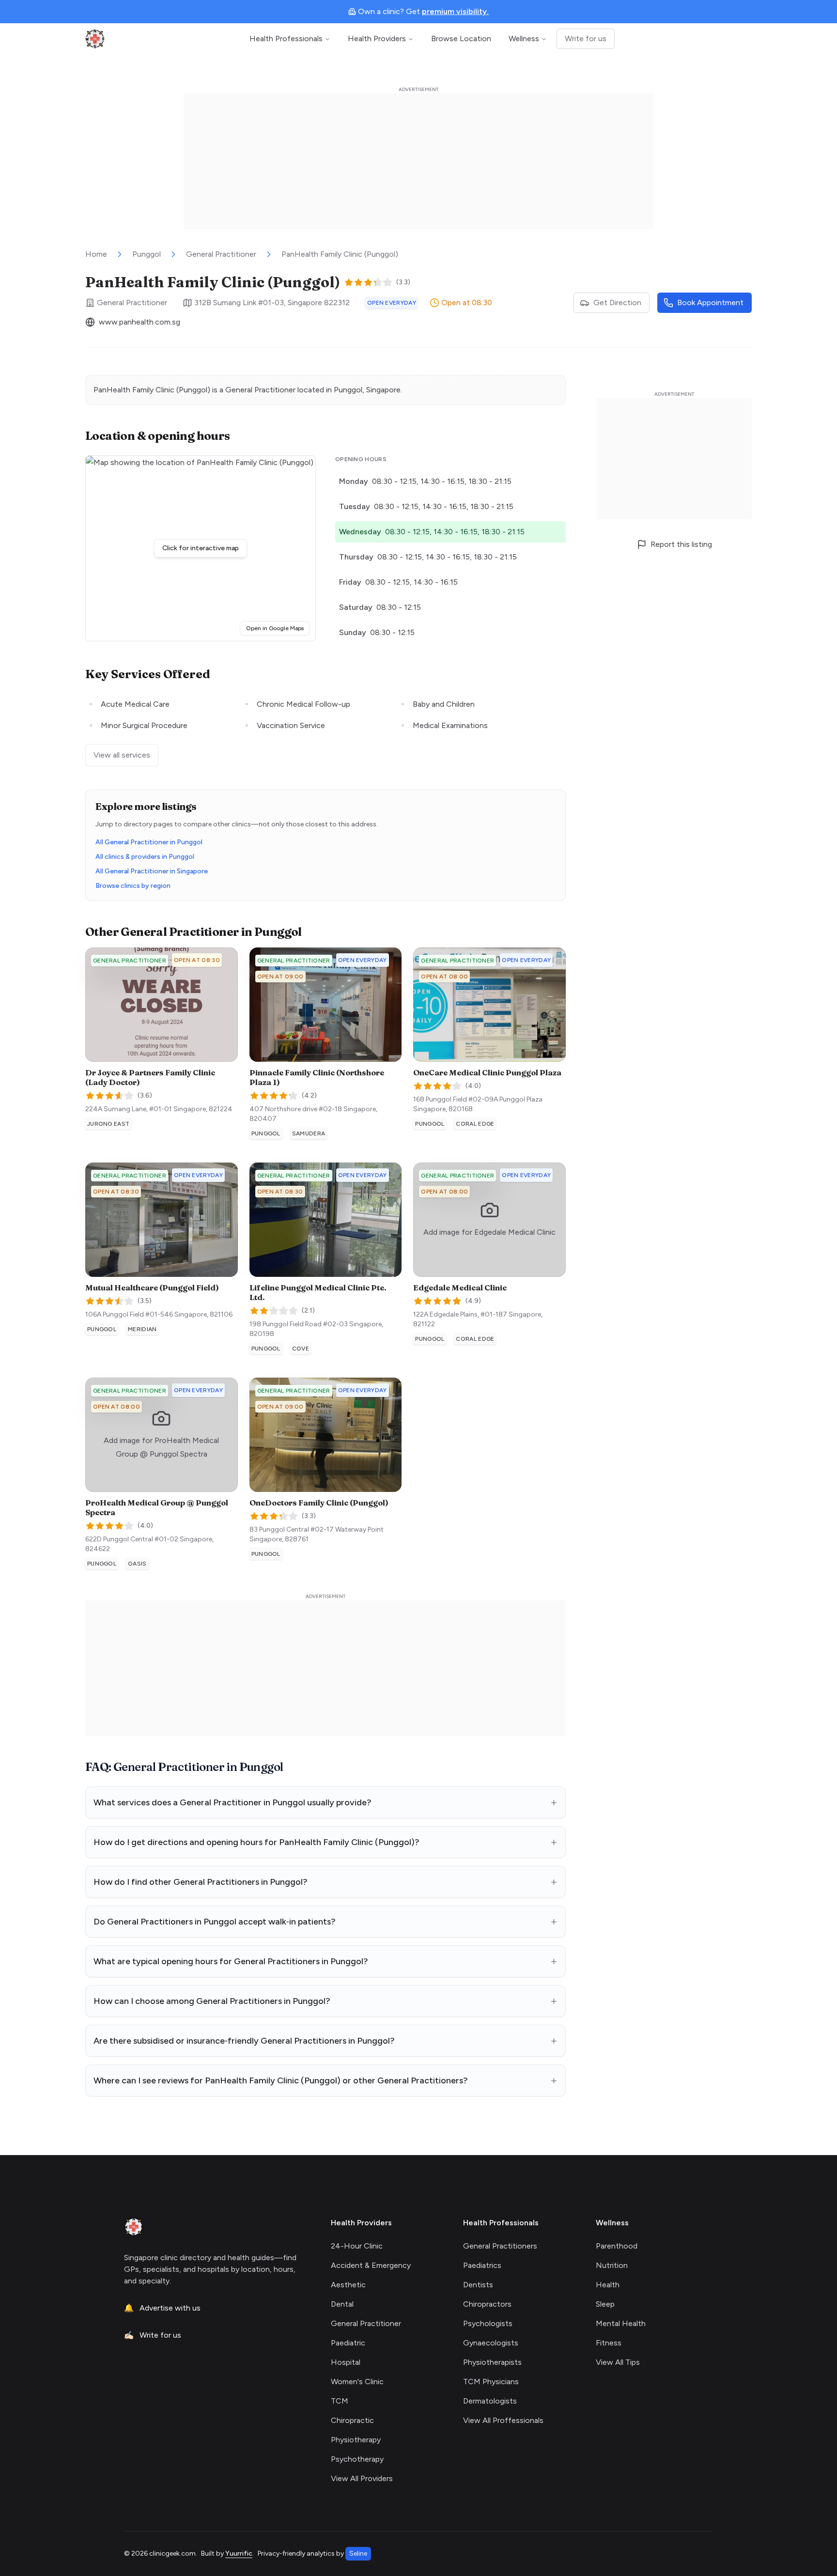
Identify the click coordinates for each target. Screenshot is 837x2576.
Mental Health (621, 2323)
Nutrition (612, 2265)
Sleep (605, 2304)
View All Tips (618, 2362)
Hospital (346, 2362)
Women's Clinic (357, 2382)
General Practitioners (500, 2246)
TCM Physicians (491, 2382)
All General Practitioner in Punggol (149, 842)
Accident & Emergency (371, 2265)
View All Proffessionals (503, 2420)
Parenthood (617, 2246)
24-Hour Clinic (357, 2246)
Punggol (147, 254)
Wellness (524, 39)
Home (96, 254)
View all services (122, 755)
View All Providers (362, 2478)
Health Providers (377, 39)
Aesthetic (348, 2285)
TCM (340, 2401)
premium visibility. (455, 11)
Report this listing (681, 544)
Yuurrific (239, 2553)
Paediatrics (482, 2265)
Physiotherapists (492, 2362)
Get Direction (617, 303)
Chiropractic (352, 2420)
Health (608, 2285)
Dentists (478, 2285)
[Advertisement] (418, 161)
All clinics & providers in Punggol (145, 857)
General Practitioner (221, 254)
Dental (342, 2304)
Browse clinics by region (133, 886)
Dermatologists (490, 2401)
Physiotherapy (356, 2440)
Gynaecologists (491, 2343)
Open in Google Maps (278, 628)
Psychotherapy (357, 2459)
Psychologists (488, 2323)
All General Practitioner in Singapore (152, 871)
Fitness (609, 2343)
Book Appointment (710, 303)
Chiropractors (487, 2304)
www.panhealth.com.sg (139, 322)
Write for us (586, 39)
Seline (358, 2553)
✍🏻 (153, 2335)
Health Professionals (286, 39)
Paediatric (348, 2343)
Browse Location (461, 39)
